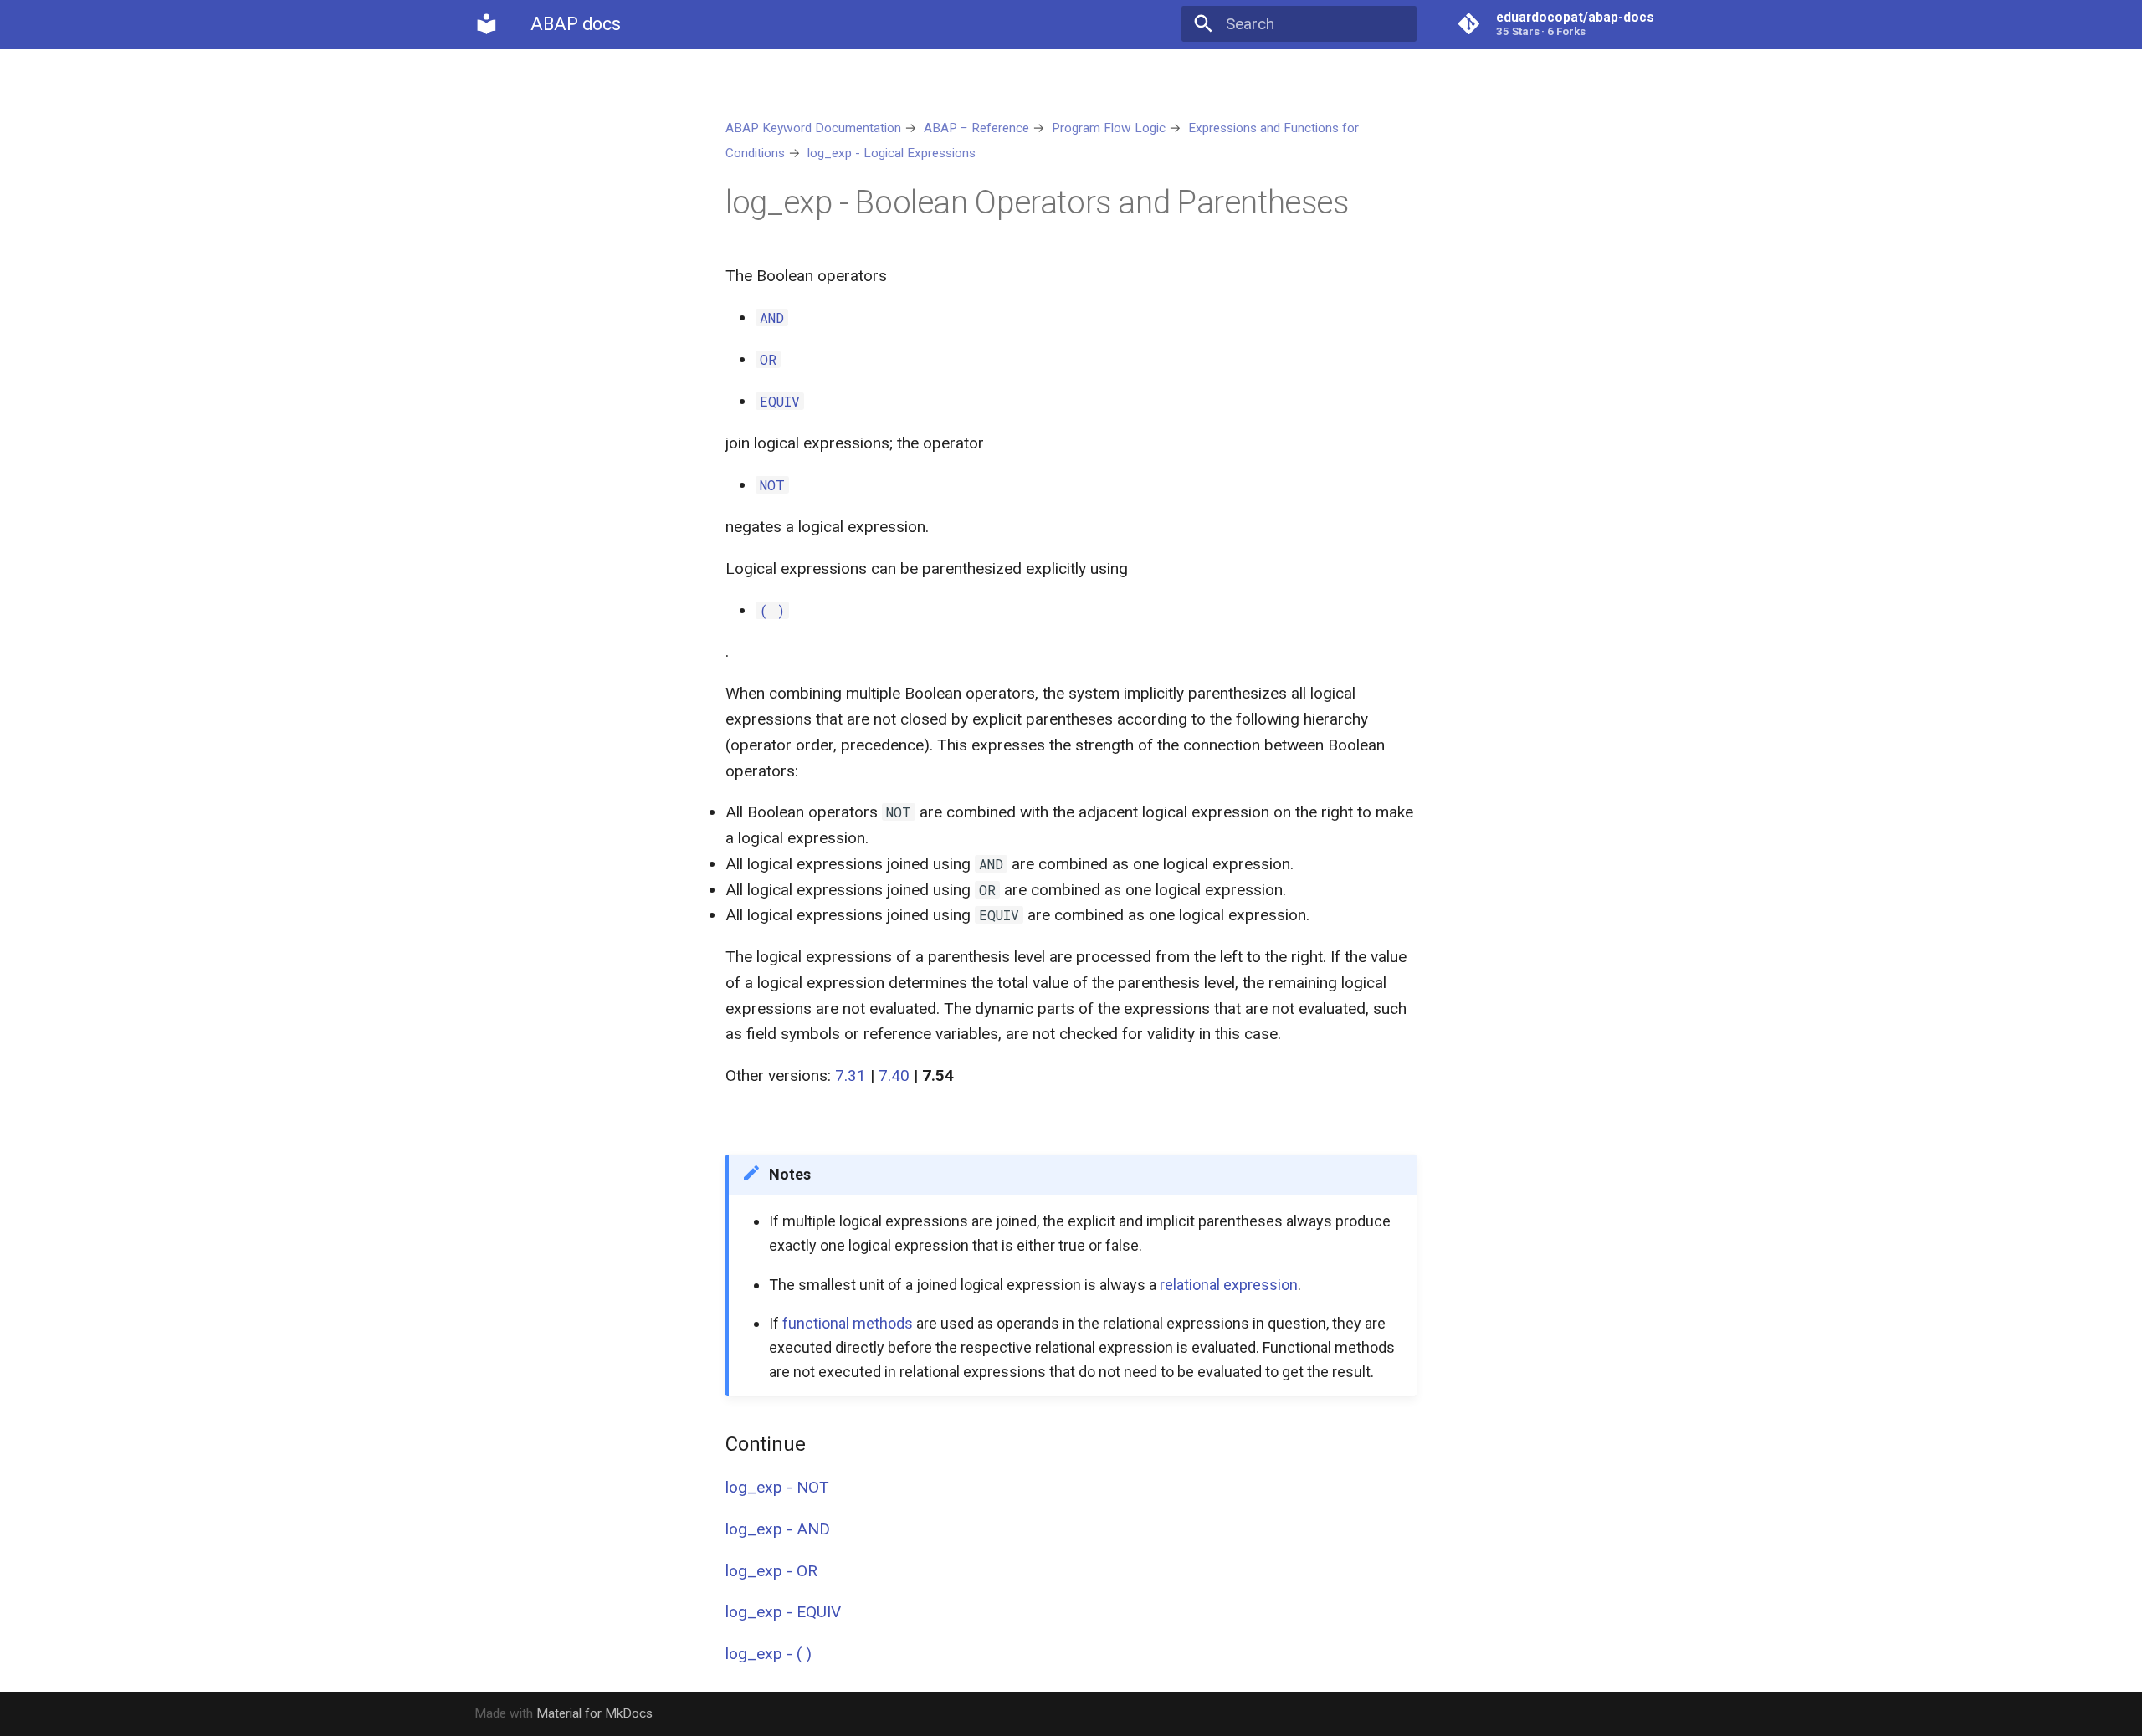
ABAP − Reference (976, 128)
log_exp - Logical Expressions (892, 153)
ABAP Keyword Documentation (813, 128)
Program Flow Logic (1109, 128)
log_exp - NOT (777, 1487)
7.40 (894, 1075)
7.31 (851, 1075)
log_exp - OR (771, 1571)
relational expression (1229, 1285)
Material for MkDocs (594, 1713)
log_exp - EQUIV (783, 1612)
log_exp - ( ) (769, 1654)
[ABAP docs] (487, 24)
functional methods (848, 1323)
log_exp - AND (778, 1529)
